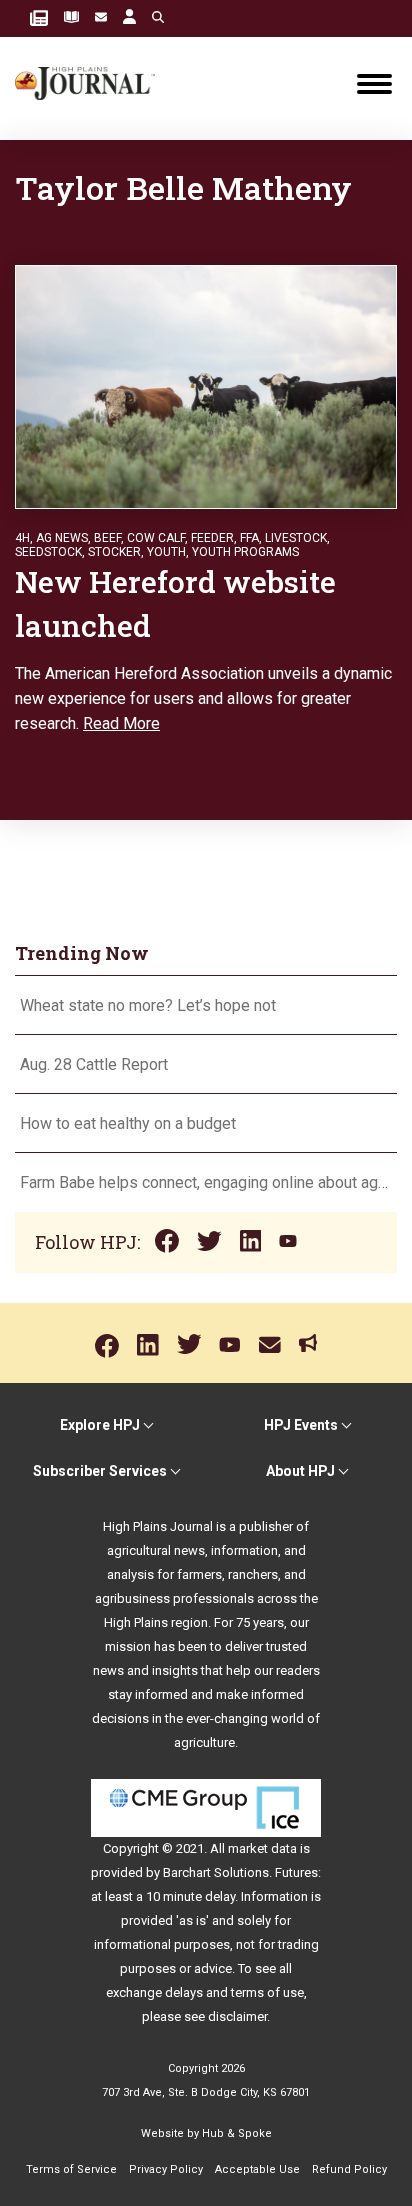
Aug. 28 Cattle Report (94, 1064)
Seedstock (48, 552)
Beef (107, 538)
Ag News (62, 538)
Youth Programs (245, 552)
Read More (121, 723)
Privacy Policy (166, 2169)
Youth (166, 552)
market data (262, 1848)
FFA (249, 538)
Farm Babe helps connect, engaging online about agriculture (206, 1182)
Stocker (114, 552)
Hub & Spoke (237, 2133)
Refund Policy (349, 2169)
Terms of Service (71, 2169)
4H (22, 538)
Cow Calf (156, 538)
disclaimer (237, 2016)
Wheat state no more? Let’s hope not (150, 1005)
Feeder (212, 538)
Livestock (296, 538)
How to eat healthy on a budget (128, 1123)
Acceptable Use (257, 2169)
